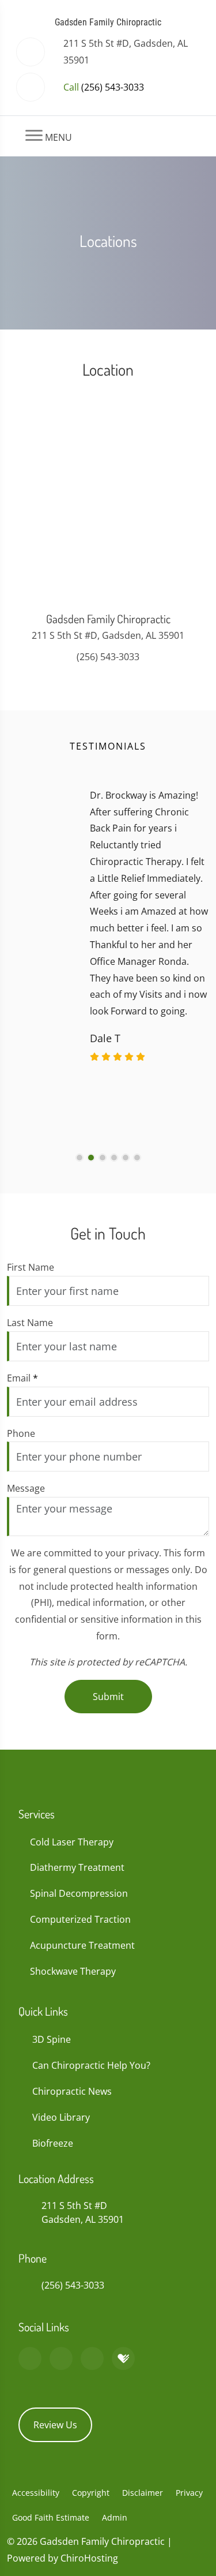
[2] (91, 1158)
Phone (21, 1433)
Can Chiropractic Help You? (91, 2065)
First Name (31, 1267)
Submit (108, 1697)
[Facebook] (61, 2358)
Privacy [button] (189, 2493)
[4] (114, 1158)
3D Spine (52, 2039)
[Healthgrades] (123, 2358)
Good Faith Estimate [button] (51, 2517)
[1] (79, 1158)
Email (22, 1378)
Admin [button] (115, 2517)
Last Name (30, 1323)
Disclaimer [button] (143, 2493)
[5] (126, 1158)
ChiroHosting (89, 2558)
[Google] (30, 2358)
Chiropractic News (72, 2091)
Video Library (61, 2117)
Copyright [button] (91, 2493)
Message (26, 1488)
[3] (103, 1158)
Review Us (55, 2425)
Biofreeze (53, 2143)
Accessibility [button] (36, 2493)
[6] (137, 1158)
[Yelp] (92, 2358)
